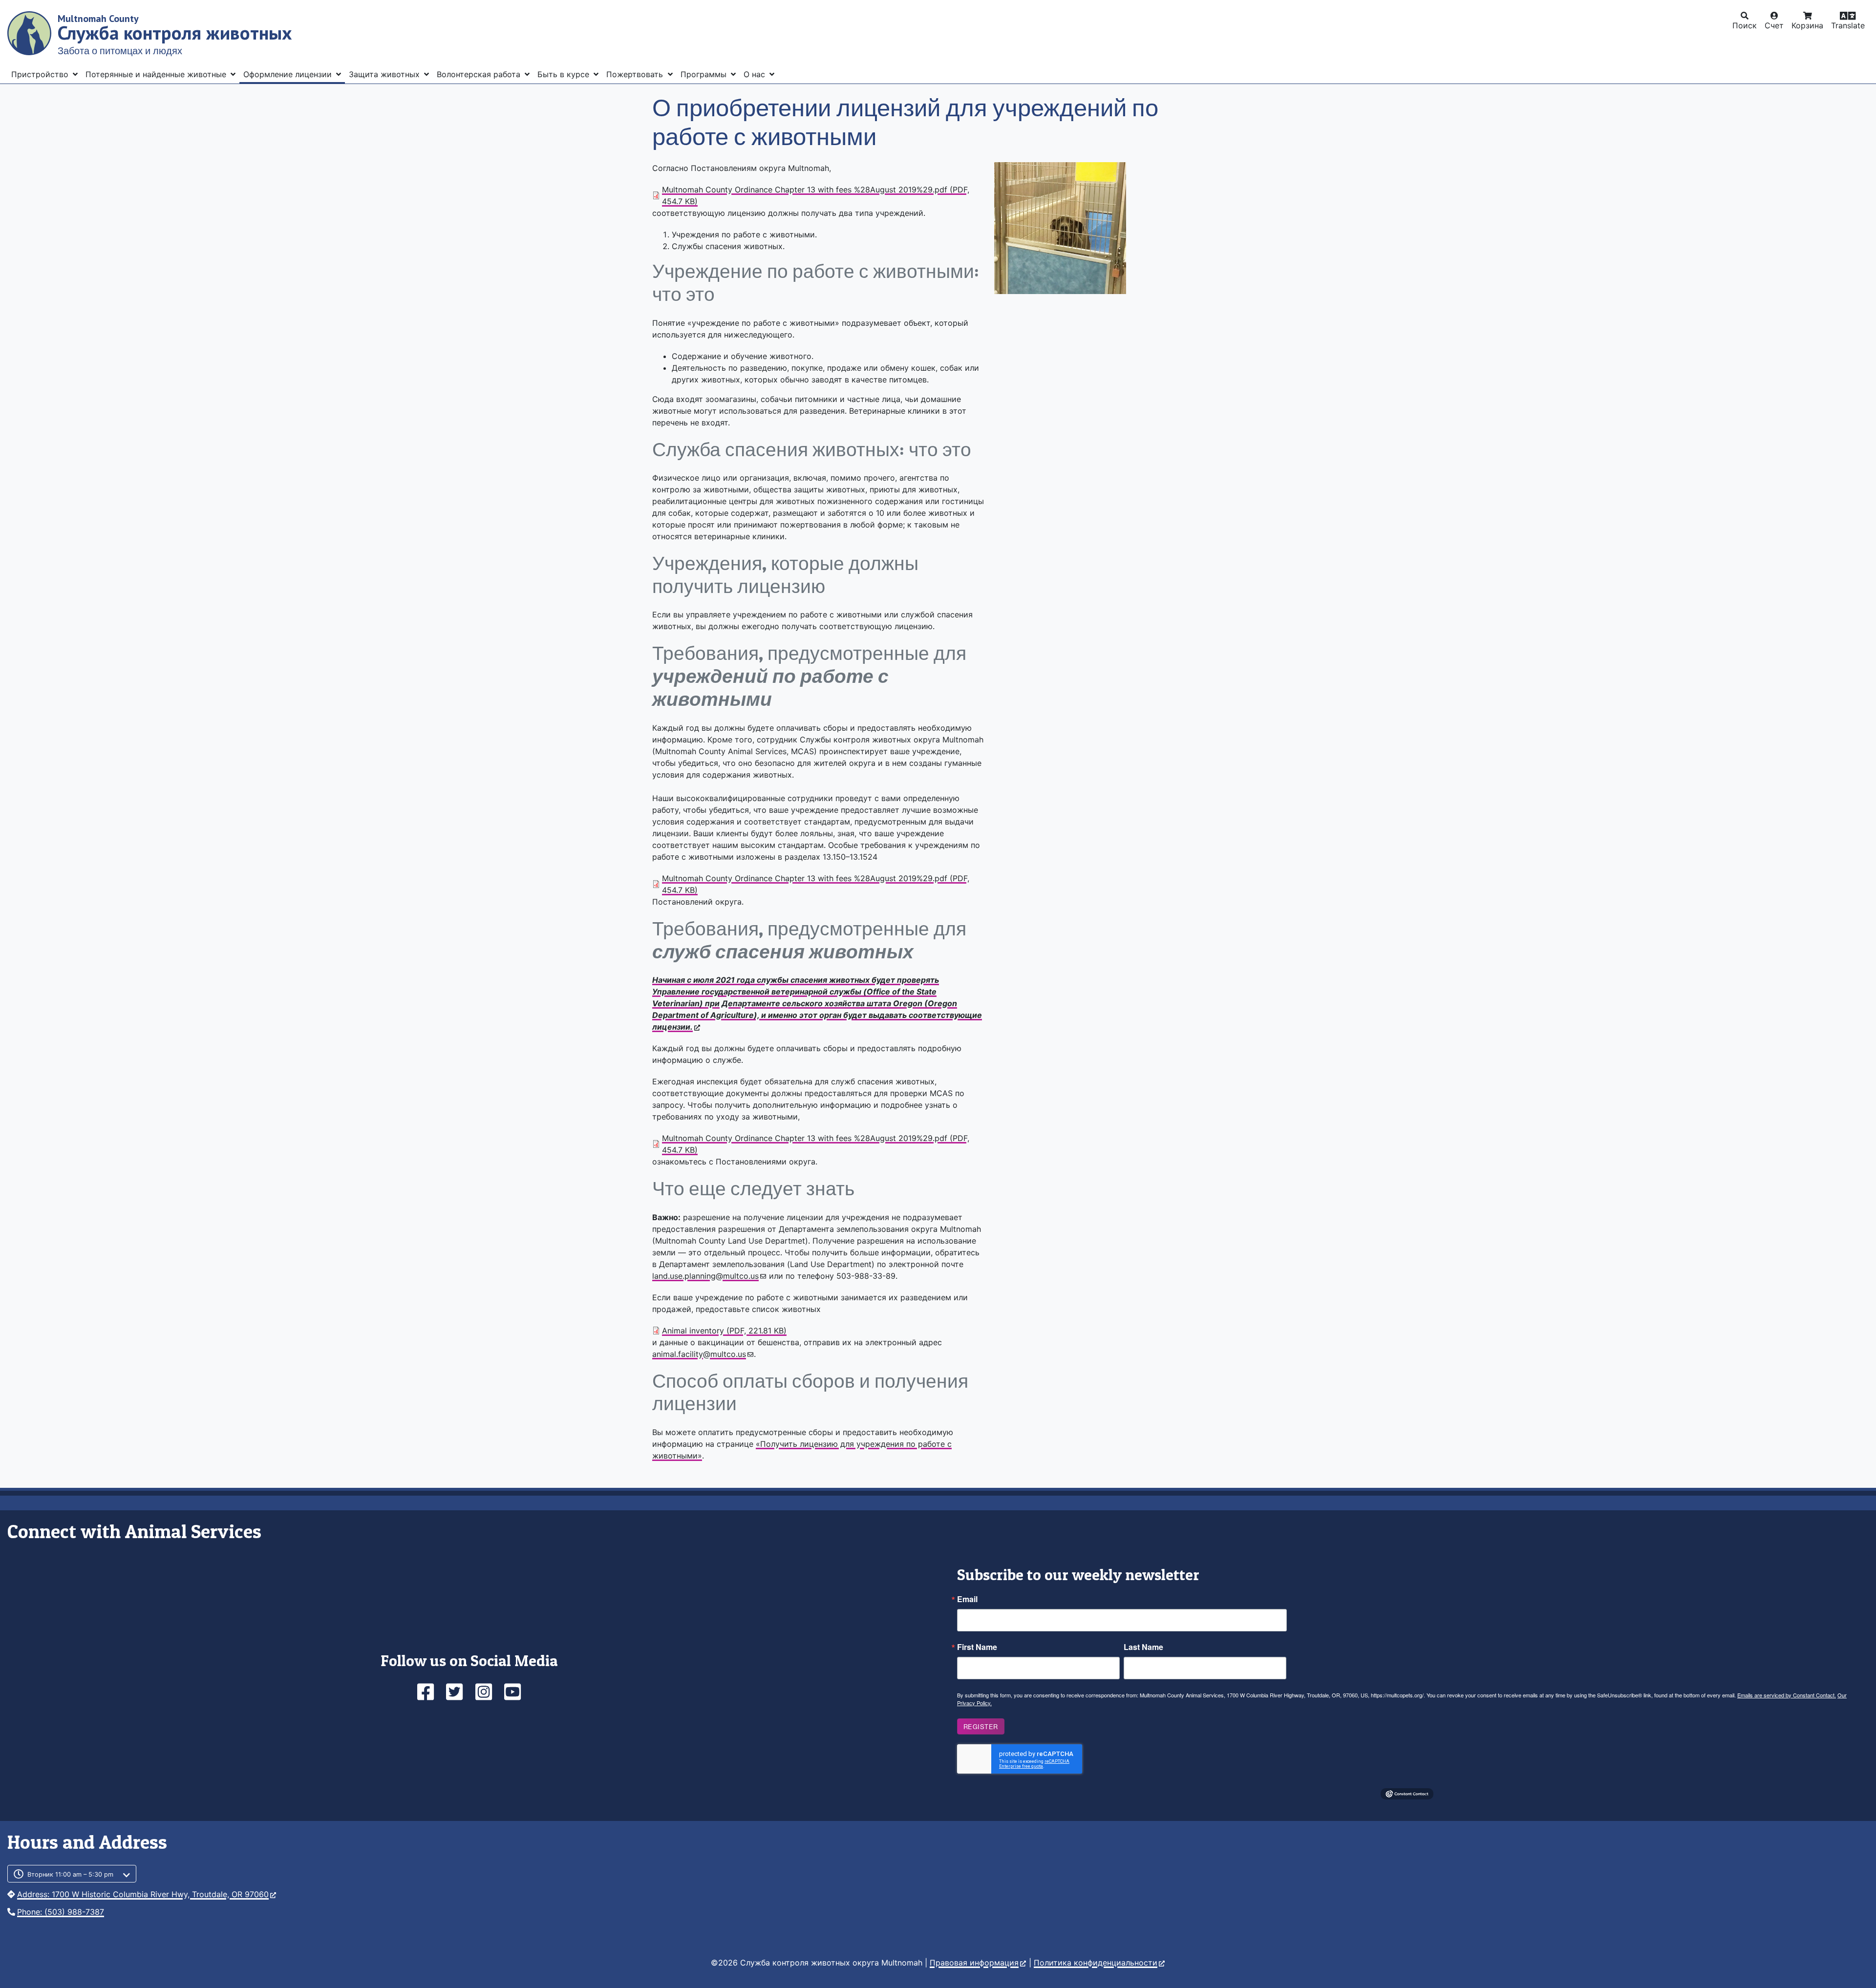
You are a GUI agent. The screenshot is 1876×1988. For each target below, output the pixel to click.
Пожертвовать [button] (636, 74)
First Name (977, 1647)
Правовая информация (974, 1963)
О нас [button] (756, 74)
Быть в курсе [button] (565, 74)
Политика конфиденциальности (1096, 1963)
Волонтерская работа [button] (480, 74)
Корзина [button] (1807, 25)
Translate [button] (1848, 25)
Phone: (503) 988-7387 (61, 1912)
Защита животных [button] (385, 74)
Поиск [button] (1745, 25)
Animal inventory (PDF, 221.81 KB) (724, 1331)
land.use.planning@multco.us (705, 1276)
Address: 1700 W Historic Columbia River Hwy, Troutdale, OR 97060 (143, 1894)
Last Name (1143, 1647)
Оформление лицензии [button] (289, 74)
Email (967, 1599)
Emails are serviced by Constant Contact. (1787, 1695)
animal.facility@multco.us (699, 1354)
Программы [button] (705, 74)
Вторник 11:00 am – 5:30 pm (70, 1874)
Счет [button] (1774, 25)
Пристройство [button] (41, 74)
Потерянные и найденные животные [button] (157, 74)
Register (981, 1726)
